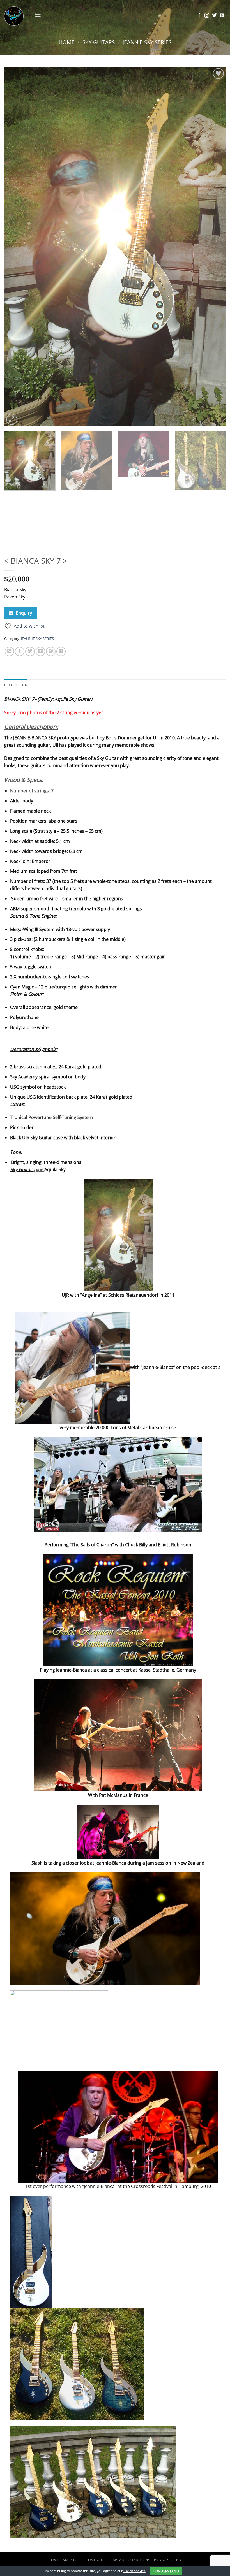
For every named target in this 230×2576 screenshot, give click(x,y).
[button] (38, 16)
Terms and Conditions (128, 2560)
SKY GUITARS (99, 42)
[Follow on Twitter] (214, 16)
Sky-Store (72, 2560)
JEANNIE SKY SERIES (147, 42)
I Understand (166, 2571)
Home (67, 42)
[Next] (214, 246)
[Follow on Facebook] (199, 16)
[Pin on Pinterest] (51, 651)
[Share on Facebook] (20, 651)
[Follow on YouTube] (222, 16)
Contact (94, 2560)
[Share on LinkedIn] (61, 651)
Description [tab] (16, 685)
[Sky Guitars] (17, 16)
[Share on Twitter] (30, 651)
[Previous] (16, 246)
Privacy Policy (168, 2560)
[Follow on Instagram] (207, 16)
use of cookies (134, 2571)
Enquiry (24, 613)
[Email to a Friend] (40, 651)
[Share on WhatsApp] (10, 651)
